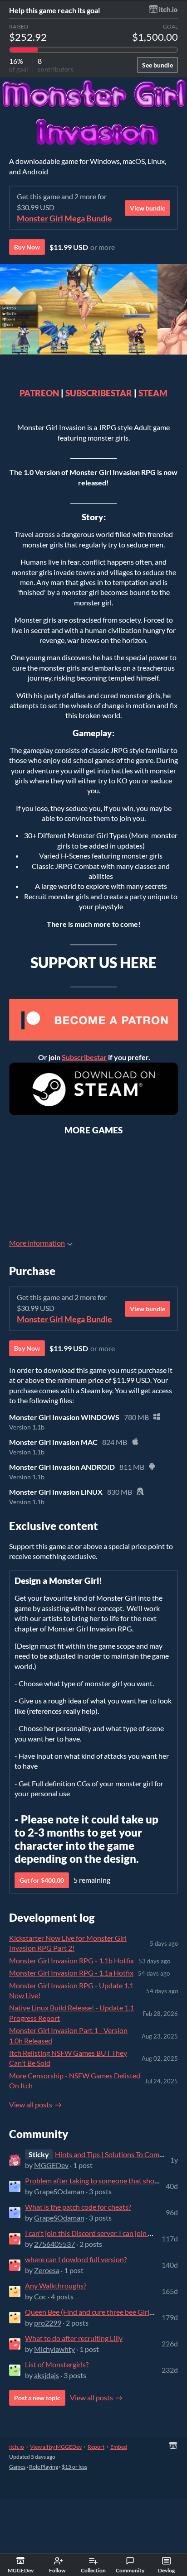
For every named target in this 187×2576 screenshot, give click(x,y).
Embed (119, 2447)
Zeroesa (47, 2270)
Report (96, 2447)
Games (17, 2467)
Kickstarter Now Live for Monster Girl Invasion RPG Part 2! (68, 1943)
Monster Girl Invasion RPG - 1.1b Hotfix (71, 1960)
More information (37, 1243)
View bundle (148, 208)
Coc (40, 2296)
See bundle (157, 65)
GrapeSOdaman (59, 2191)
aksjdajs (47, 2375)
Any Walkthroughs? (56, 2286)
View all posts (31, 2104)
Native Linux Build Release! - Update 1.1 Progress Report (71, 2012)
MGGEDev (51, 2165)
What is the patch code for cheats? (78, 2207)
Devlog (166, 2570)
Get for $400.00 (42, 1880)
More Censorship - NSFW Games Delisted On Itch (75, 2080)
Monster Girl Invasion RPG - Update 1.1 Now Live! (71, 1990)
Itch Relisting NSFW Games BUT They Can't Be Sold (68, 2058)
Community (130, 2570)
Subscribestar (84, 1057)
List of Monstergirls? (57, 2364)
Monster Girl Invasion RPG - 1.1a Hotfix (71, 1973)
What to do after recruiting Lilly (74, 2338)
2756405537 (54, 2244)
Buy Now (27, 247)
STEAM (153, 393)
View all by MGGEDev (56, 2447)
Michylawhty (54, 2349)
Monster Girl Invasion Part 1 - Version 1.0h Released (68, 2035)
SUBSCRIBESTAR (99, 393)
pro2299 (48, 2323)
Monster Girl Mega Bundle (64, 218)
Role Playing (44, 2467)
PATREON (39, 393)
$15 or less (74, 2467)
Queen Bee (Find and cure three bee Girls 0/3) (96, 2312)
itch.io (17, 2447)
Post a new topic (37, 2398)
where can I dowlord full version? (76, 2259)
